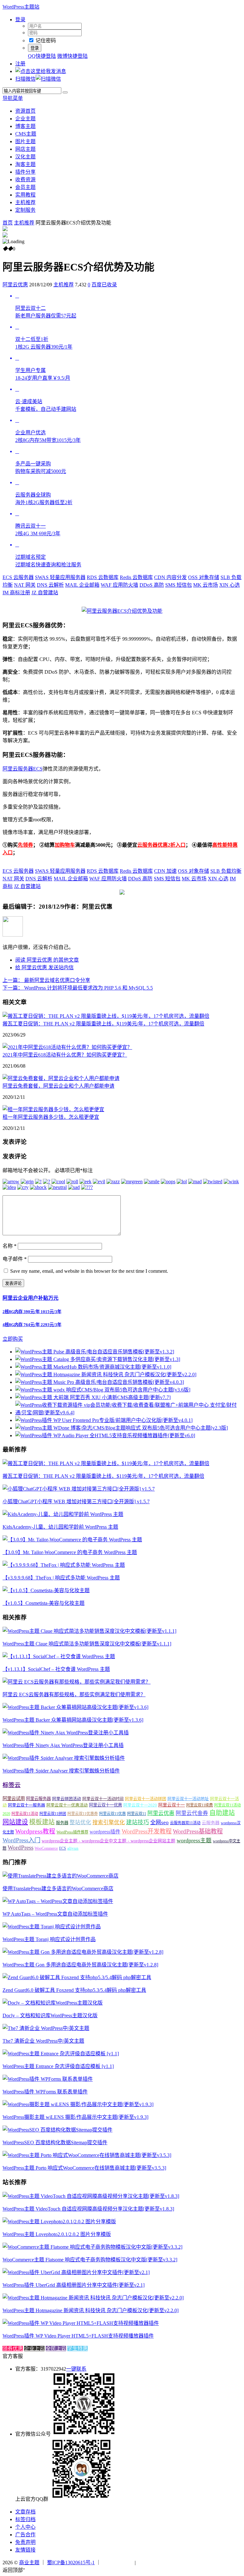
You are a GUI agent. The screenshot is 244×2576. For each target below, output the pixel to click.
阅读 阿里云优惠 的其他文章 (47, 960)
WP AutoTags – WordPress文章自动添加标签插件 (55, 1914)
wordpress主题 (194, 1840)
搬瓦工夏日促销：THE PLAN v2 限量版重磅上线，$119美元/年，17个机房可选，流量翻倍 (103, 1024)
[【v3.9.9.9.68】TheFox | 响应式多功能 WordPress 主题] (64, 1565)
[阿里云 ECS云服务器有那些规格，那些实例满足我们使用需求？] (77, 1682)
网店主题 (25, 149)
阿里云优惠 (15, 285)
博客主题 (25, 126)
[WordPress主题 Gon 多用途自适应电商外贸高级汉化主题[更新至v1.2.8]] (83, 1952)
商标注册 (16, 593)
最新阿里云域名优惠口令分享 (46, 980)
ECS (63, 1848)
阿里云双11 (137, 1814)
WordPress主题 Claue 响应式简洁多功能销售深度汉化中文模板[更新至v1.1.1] (87, 1644)
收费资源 (25, 180)
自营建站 (45, 593)
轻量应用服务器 (60, 577)
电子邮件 (15, 1259)
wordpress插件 (105, 1832)
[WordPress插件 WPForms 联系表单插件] (48, 2079)
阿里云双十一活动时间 (103, 1799)
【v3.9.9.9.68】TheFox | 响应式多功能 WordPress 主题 (61, 1578)
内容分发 (170, 577)
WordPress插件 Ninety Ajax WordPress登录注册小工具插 (63, 1745)
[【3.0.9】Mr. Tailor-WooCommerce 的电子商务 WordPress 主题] (72, 1540)
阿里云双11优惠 (112, 1814)
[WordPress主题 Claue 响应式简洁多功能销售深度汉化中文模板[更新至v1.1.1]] (89, 1631)
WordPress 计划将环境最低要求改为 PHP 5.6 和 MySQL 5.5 (78, 988)
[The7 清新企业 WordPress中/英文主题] (46, 2028)
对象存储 (204, 577)
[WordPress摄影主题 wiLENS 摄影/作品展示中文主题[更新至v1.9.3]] (78, 2104)
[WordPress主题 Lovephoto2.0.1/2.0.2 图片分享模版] (59, 2222)
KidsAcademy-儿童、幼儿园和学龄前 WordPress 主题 (60, 1527)
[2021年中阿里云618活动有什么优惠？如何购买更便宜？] (67, 1047)
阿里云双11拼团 (53, 1814)
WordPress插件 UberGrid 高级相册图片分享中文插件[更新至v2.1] (74, 2285)
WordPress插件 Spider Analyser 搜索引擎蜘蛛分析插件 (61, 1771)
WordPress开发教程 (147, 1831)
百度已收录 (104, 285)
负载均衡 (226, 871)
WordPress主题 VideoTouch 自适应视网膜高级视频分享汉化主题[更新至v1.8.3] (88, 2209)
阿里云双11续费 (200, 1805)
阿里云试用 (14, 1799)
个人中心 (25, 2527)
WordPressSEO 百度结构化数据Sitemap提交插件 (55, 2142)
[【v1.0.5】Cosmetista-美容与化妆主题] (46, 1590)
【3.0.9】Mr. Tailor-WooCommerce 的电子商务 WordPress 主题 (70, 1552)
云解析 (50, 585)
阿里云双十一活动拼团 (146, 1799)
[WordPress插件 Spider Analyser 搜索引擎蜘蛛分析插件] (64, 1758)
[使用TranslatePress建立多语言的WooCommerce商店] (61, 1876)
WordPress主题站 (21, 7)
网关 (25, 585)
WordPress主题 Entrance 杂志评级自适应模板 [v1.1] (58, 2066)
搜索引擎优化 (109, 1822)
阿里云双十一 (172, 1805)
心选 (230, 585)
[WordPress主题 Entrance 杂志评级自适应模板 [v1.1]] (61, 2054)
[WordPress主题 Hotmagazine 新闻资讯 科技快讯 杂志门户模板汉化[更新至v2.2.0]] (93, 2298)
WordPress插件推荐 (72, 1832)
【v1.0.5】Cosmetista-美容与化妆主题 (44, 1603)
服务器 (62, 1823)
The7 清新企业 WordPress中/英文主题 (43, 2041)
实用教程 (25, 195)
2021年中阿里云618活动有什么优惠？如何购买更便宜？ (65, 1055)
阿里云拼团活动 (67, 1799)
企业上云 (34, 2349)
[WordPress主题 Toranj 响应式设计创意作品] (52, 1927)
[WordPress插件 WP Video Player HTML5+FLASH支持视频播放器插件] (81, 2323)
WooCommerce (46, 1848)
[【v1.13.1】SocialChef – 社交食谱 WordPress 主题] (59, 1656)
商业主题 (29, 2563)
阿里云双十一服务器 (27, 1805)
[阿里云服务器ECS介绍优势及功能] (122, 611)
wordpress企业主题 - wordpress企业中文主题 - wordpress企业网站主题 (108, 1841)
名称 (10, 1246)
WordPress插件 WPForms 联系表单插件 (45, 2092)
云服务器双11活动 (185, 1823)
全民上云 (56, 2349)
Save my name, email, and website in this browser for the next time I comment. (89, 1271)
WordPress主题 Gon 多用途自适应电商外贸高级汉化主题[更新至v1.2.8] (80, 1965)
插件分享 (25, 172)
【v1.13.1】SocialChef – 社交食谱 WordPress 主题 (56, 1669)
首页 (8, 223)
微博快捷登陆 (72, 56)
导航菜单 (13, 98)
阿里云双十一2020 (140, 1805)
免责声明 (25, 2542)
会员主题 (25, 187)
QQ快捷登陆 (42, 56)
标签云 (12, 1785)
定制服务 (25, 210)
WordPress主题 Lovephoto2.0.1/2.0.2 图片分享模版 (57, 2234)
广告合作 (25, 2535)
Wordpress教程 (35, 1831)
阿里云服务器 (38, 1799)
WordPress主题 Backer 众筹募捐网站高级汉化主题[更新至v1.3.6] (73, 1720)
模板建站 (42, 1822)
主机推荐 (25, 202)
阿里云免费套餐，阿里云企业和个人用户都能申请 (58, 1086)
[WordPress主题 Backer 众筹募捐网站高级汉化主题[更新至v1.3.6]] (75, 1707)
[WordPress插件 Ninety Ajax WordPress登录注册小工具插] (66, 1733)
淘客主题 (25, 164)
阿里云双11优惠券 (83, 1814)
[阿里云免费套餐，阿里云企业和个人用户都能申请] (61, 1078)
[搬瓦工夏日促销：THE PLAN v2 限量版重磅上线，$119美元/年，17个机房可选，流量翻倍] (106, 1016)
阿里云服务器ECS (23, 769)
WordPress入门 (21, 1840)
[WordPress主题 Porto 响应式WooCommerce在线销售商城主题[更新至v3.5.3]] (87, 2155)
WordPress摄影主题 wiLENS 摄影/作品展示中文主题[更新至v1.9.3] (75, 2117)
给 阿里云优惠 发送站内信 (44, 968)
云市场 (206, 585)
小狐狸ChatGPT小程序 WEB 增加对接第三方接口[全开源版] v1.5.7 (76, 1502)
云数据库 (103, 577)
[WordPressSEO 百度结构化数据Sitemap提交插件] (58, 2130)
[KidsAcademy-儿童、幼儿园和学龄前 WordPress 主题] (63, 1514)
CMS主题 (26, 134)
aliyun (73, 1848)
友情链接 (25, 2550)
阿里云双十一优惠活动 (67, 1805)
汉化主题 (25, 157)
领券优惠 (13, 2349)
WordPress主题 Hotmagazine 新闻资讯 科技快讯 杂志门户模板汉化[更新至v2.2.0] (91, 2310)
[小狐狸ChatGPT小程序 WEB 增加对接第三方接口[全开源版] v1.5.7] (79, 1489)
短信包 (179, 585)
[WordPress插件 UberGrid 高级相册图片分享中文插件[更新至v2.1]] (76, 2272)
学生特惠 (78, 2349)
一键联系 (76, 2369)
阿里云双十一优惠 (105, 1805)
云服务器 (18, 577)
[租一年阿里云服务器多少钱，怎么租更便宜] (53, 1109)
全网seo (159, 1822)
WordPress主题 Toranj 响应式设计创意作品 (49, 1939)
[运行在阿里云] (118, 2563)
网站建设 (15, 1822)
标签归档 (25, 2519)
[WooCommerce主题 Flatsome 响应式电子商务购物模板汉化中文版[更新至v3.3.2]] (92, 2247)
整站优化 (80, 1822)
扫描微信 (25, 79)
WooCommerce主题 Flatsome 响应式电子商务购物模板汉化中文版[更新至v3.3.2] (90, 2260)
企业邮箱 (82, 585)
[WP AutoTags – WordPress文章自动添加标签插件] (58, 1901)
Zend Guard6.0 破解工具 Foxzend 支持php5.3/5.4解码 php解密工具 (74, 1990)
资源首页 (25, 111)
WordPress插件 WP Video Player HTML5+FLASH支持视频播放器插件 (78, 2336)
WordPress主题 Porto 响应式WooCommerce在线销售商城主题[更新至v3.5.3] (84, 2168)
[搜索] (65, 92)
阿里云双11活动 (25, 1814)
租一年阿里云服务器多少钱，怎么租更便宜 (51, 1117)
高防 (152, 585)
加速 (165, 871)
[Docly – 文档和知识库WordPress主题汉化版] (53, 2003)
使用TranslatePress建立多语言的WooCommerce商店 (58, 1889)
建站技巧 (138, 1822)
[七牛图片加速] (152, 2563)
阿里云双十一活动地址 (188, 1799)
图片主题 (25, 141)
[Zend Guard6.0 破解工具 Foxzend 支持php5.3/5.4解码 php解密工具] (77, 1977)
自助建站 (222, 1813)
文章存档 (25, 2512)
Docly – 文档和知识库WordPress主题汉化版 (50, 2015)
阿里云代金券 (192, 1813)
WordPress (20, 1848)
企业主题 (25, 119)
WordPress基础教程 (198, 1831)
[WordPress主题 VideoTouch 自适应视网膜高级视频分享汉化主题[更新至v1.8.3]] (91, 2196)
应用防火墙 (119, 585)
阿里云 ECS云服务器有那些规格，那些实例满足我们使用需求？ (74, 1695)
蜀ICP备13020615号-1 (71, 2563)
